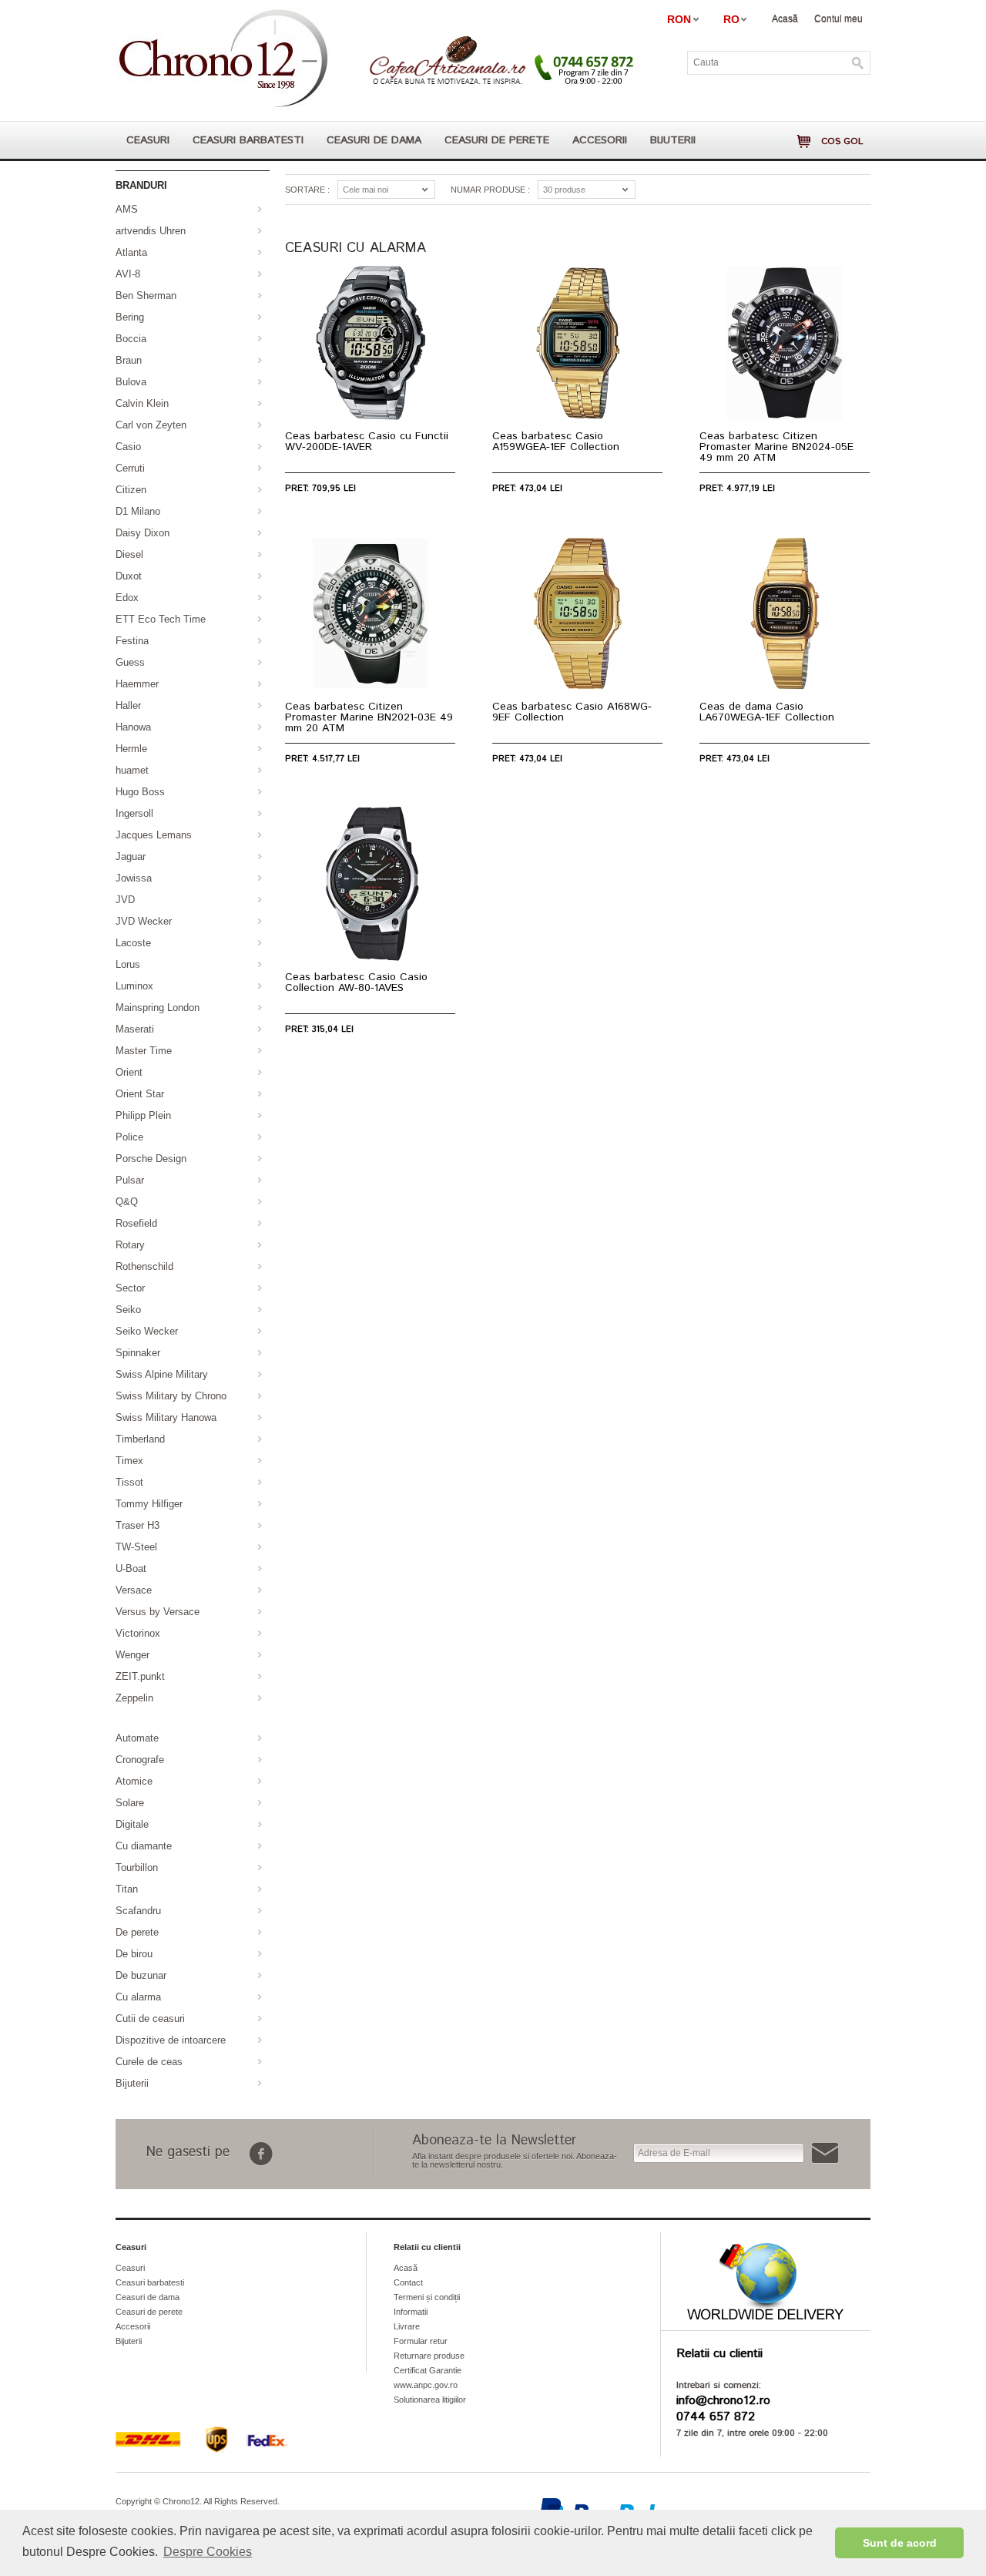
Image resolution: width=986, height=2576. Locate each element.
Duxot (129, 576)
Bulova (131, 382)
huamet (132, 770)
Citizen (131, 490)
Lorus (128, 964)
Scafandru (138, 1911)
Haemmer (137, 684)
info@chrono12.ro (723, 2401)
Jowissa (134, 878)
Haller (128, 705)
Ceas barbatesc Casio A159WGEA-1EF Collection (556, 442)
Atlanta (131, 252)
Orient (129, 1072)
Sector (130, 1288)
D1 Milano (138, 511)
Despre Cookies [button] (208, 2552)
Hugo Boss (140, 792)
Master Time (144, 1051)
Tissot (129, 1482)
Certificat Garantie (428, 2370)
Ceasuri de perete (497, 140)
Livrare (407, 2326)
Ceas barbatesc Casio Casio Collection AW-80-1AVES (356, 982)
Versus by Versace (158, 1612)
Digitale (132, 1824)
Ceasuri (148, 140)
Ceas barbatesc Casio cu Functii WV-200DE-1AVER (367, 442)
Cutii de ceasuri (150, 2018)
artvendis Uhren (151, 231)
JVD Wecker (144, 921)
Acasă (785, 18)
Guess (130, 662)
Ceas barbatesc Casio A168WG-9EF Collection (572, 712)
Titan (127, 1889)
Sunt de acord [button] (900, 2543)
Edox (127, 598)
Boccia (131, 339)
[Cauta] (858, 63)
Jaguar (131, 856)
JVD (125, 900)
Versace (134, 1590)
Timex (129, 1461)
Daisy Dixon (143, 533)
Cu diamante (144, 1846)
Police (129, 1137)
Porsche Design (151, 1159)
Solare (130, 1803)
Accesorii (600, 140)
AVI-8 (128, 274)
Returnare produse (429, 2356)
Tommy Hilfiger (149, 1504)
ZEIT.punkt (140, 1676)
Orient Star (140, 1094)
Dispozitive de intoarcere (171, 2040)
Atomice (134, 1781)
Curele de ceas (149, 2062)
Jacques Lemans (154, 835)
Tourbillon (137, 1867)
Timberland (140, 1439)
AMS (127, 209)
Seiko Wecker (147, 1331)
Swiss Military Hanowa (166, 1417)
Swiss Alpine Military (162, 1374)
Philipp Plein (143, 1115)
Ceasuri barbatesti (248, 140)
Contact (408, 2282)
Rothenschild (144, 1266)
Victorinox (138, 1633)
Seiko (128, 1310)
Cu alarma (138, 1997)
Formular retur (421, 2341)
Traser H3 (138, 1525)
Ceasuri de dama (374, 140)
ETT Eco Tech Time (161, 619)
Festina (132, 641)
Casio (128, 447)
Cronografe (140, 1760)
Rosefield (136, 1223)
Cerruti (130, 468)
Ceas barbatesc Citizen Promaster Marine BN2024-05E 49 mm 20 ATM (776, 447)
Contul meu (838, 18)
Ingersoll (134, 813)
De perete (137, 1932)
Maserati (135, 1029)
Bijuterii (673, 140)
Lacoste (133, 943)
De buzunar (141, 1975)
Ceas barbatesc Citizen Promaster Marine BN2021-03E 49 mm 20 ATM (369, 717)
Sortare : (307, 190)
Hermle (131, 749)
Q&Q (127, 1202)
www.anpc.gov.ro (426, 2385)
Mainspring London (158, 1008)
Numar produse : (490, 190)
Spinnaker (138, 1353)
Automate (137, 1738)
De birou (134, 1954)
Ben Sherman (146, 296)
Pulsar (130, 1180)
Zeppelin (134, 1698)
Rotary (130, 1245)
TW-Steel (136, 1547)
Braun (129, 360)
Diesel (129, 554)
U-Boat (131, 1568)
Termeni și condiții (427, 2297)
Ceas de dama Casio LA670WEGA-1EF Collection (767, 712)
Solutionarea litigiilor (430, 2400)
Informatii (411, 2312)
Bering (130, 317)
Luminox (134, 986)
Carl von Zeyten (151, 425)
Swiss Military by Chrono (171, 1396)
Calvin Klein (142, 403)
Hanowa (133, 727)
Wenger (132, 1655)
